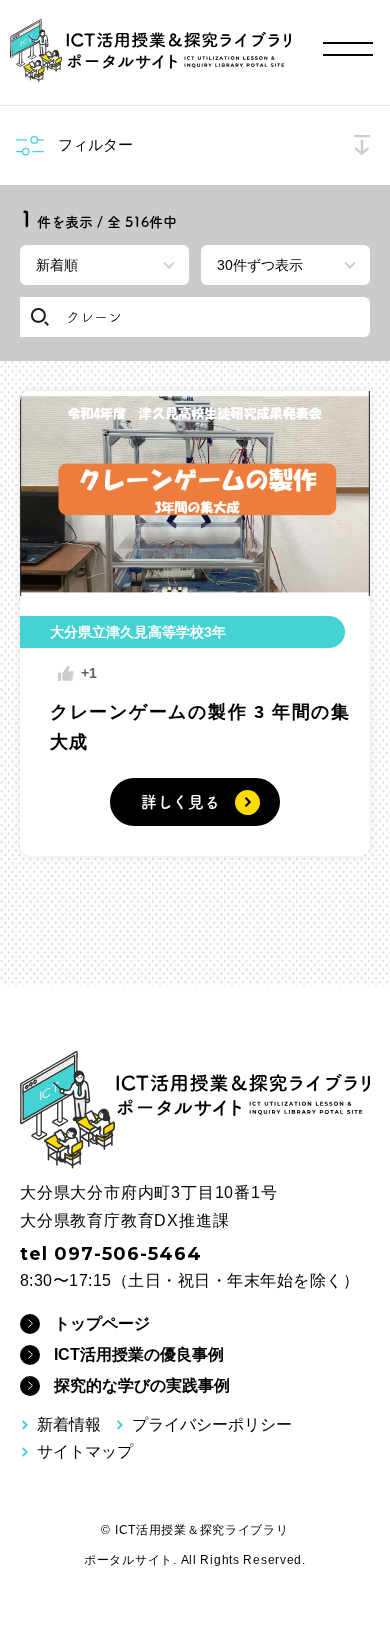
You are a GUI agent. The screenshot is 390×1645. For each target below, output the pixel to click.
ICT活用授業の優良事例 (139, 1354)
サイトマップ (85, 1451)
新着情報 (69, 1424)
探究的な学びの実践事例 (142, 1385)
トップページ (102, 1323)
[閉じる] (361, 146)
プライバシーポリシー (212, 1424)
